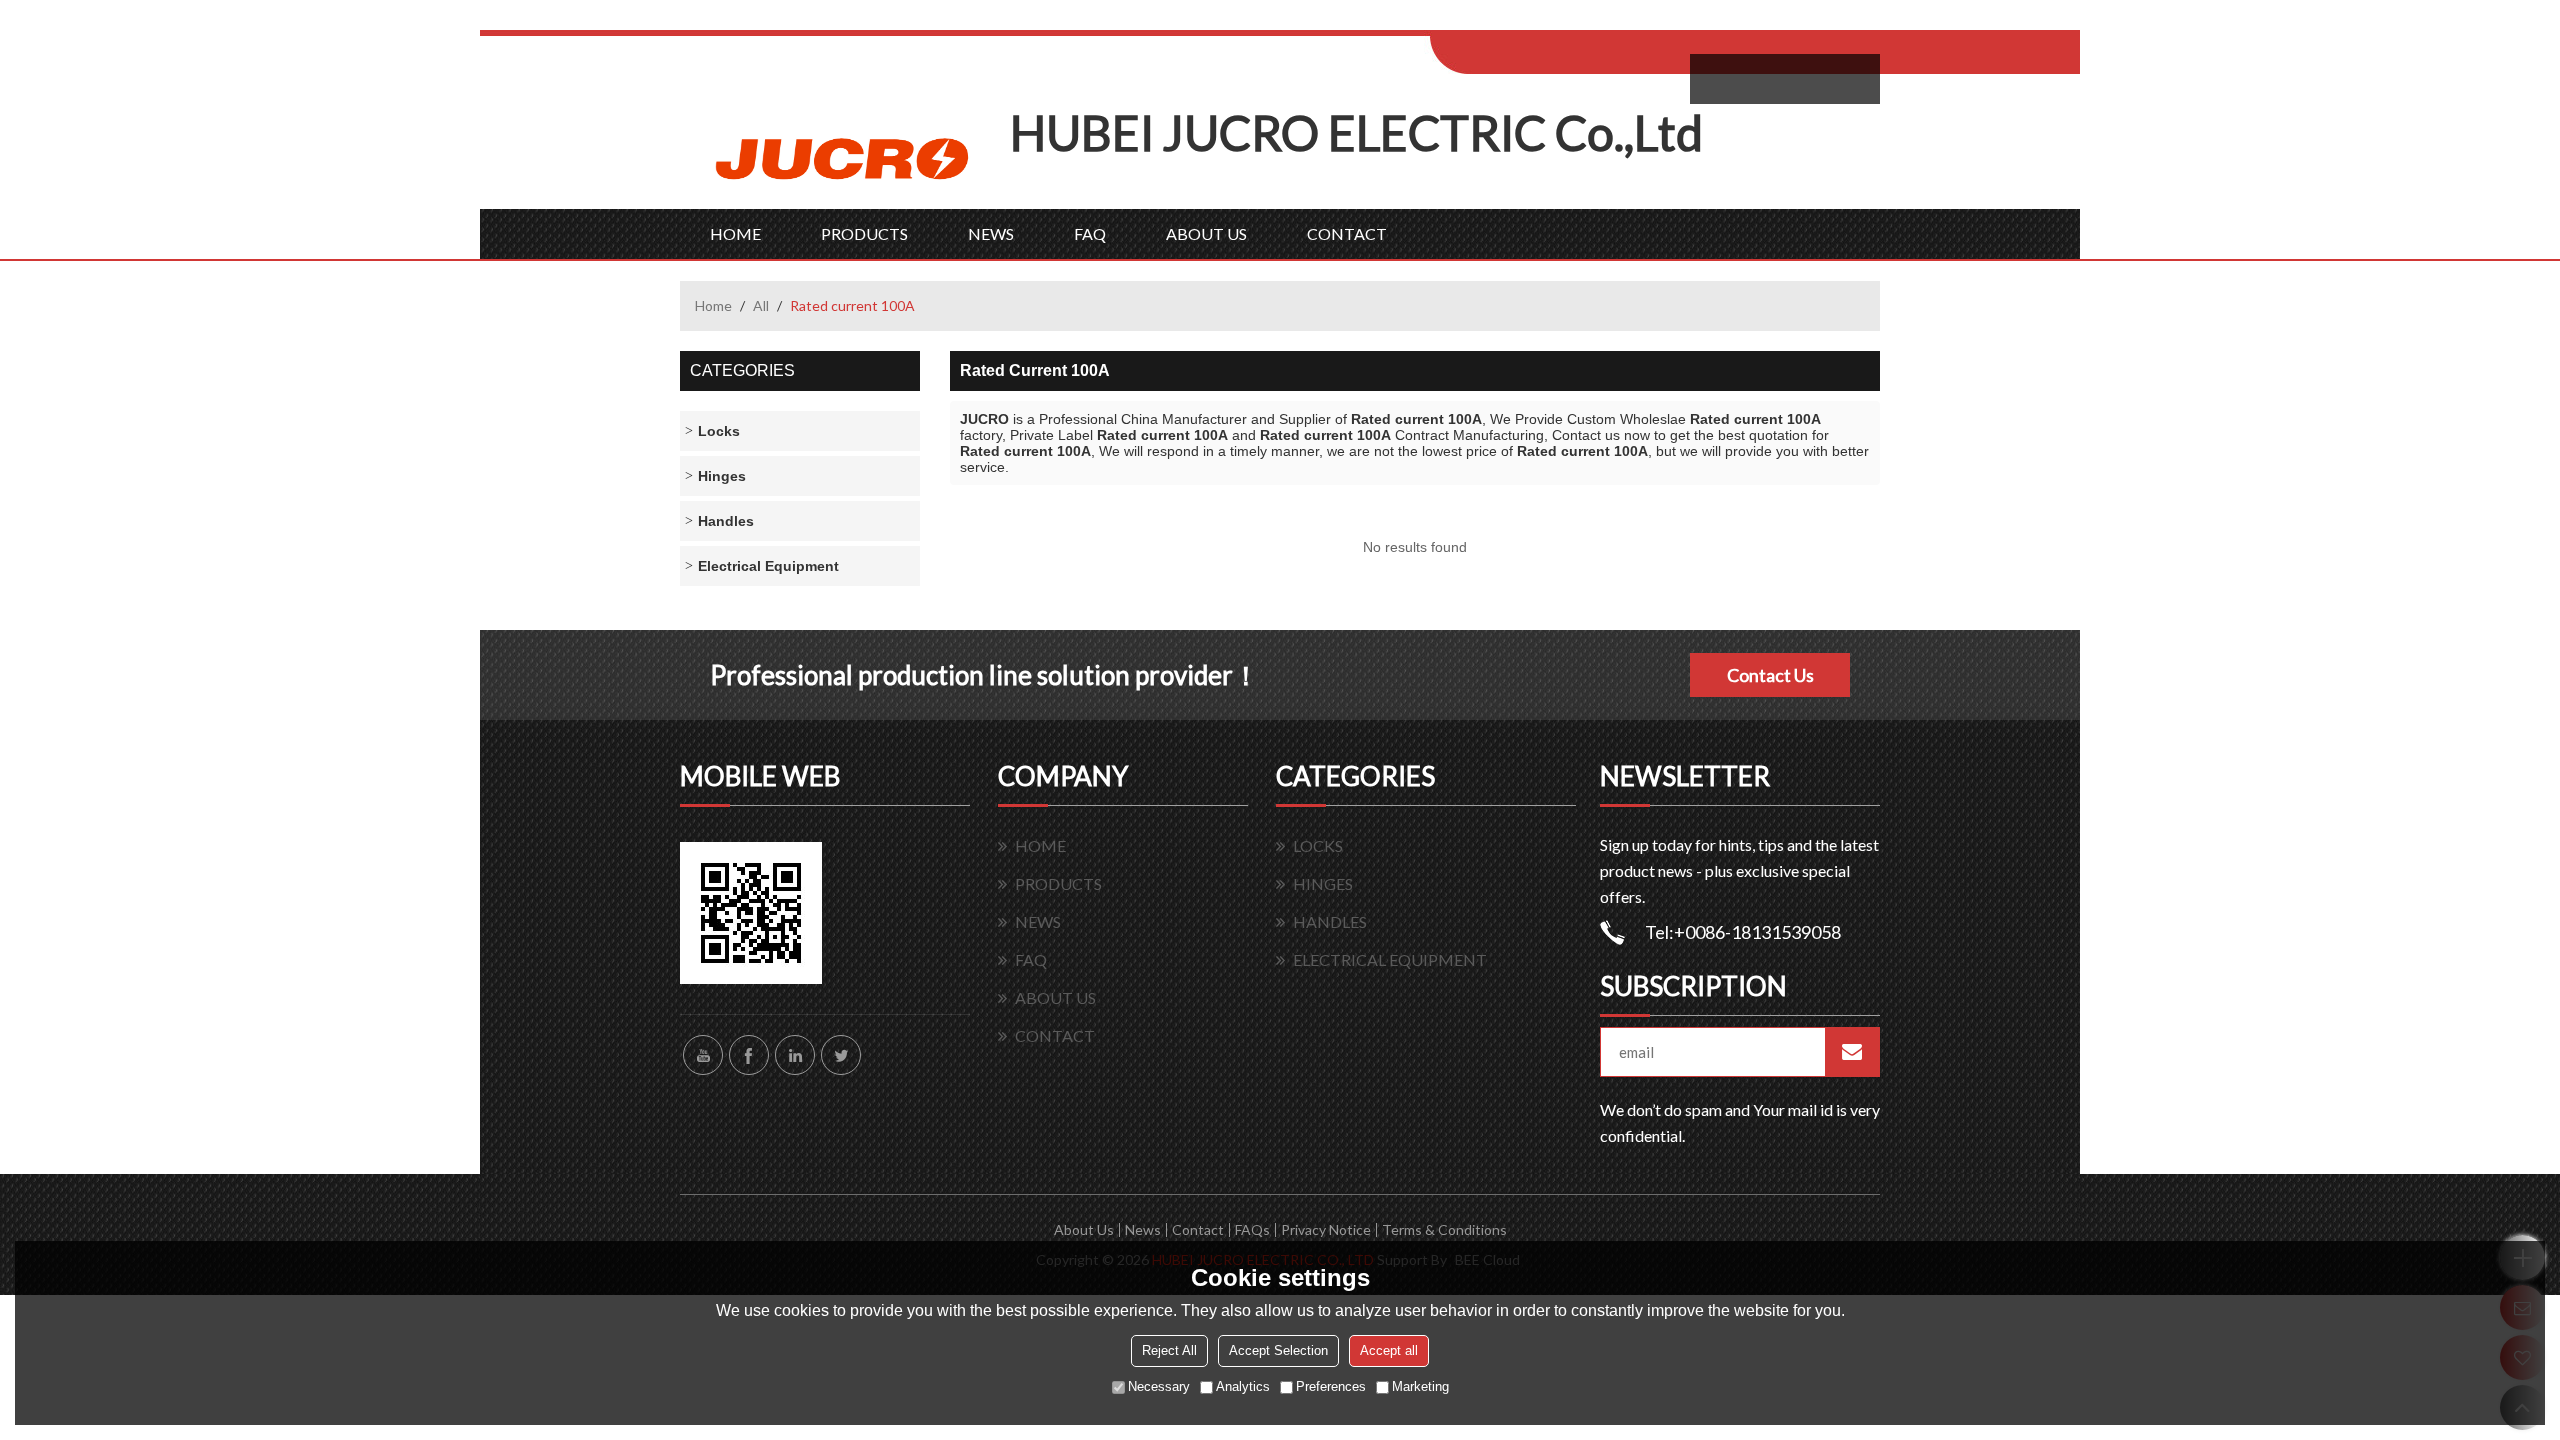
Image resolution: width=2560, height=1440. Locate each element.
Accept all (1389, 1350)
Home (713, 305)
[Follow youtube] (703, 1055)
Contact (1198, 1230)
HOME (735, 233)
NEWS (991, 233)
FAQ (1090, 233)
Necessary (1159, 1386)
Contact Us (1770, 675)
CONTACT (1347, 233)
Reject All (1169, 1350)
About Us (1084, 1230)
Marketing (1420, 1386)
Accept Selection (1278, 1350)
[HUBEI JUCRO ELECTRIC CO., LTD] (845, 156)
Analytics (1243, 1386)
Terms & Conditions (1444, 1230)
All (761, 305)
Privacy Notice (1326, 1230)
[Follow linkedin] (795, 1055)
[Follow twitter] (841, 1055)
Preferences (1331, 1386)
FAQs (1252, 1230)
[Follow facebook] (749, 1055)
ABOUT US (1206, 233)
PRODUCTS (864, 233)
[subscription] (1852, 1052)
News (1143, 1230)
